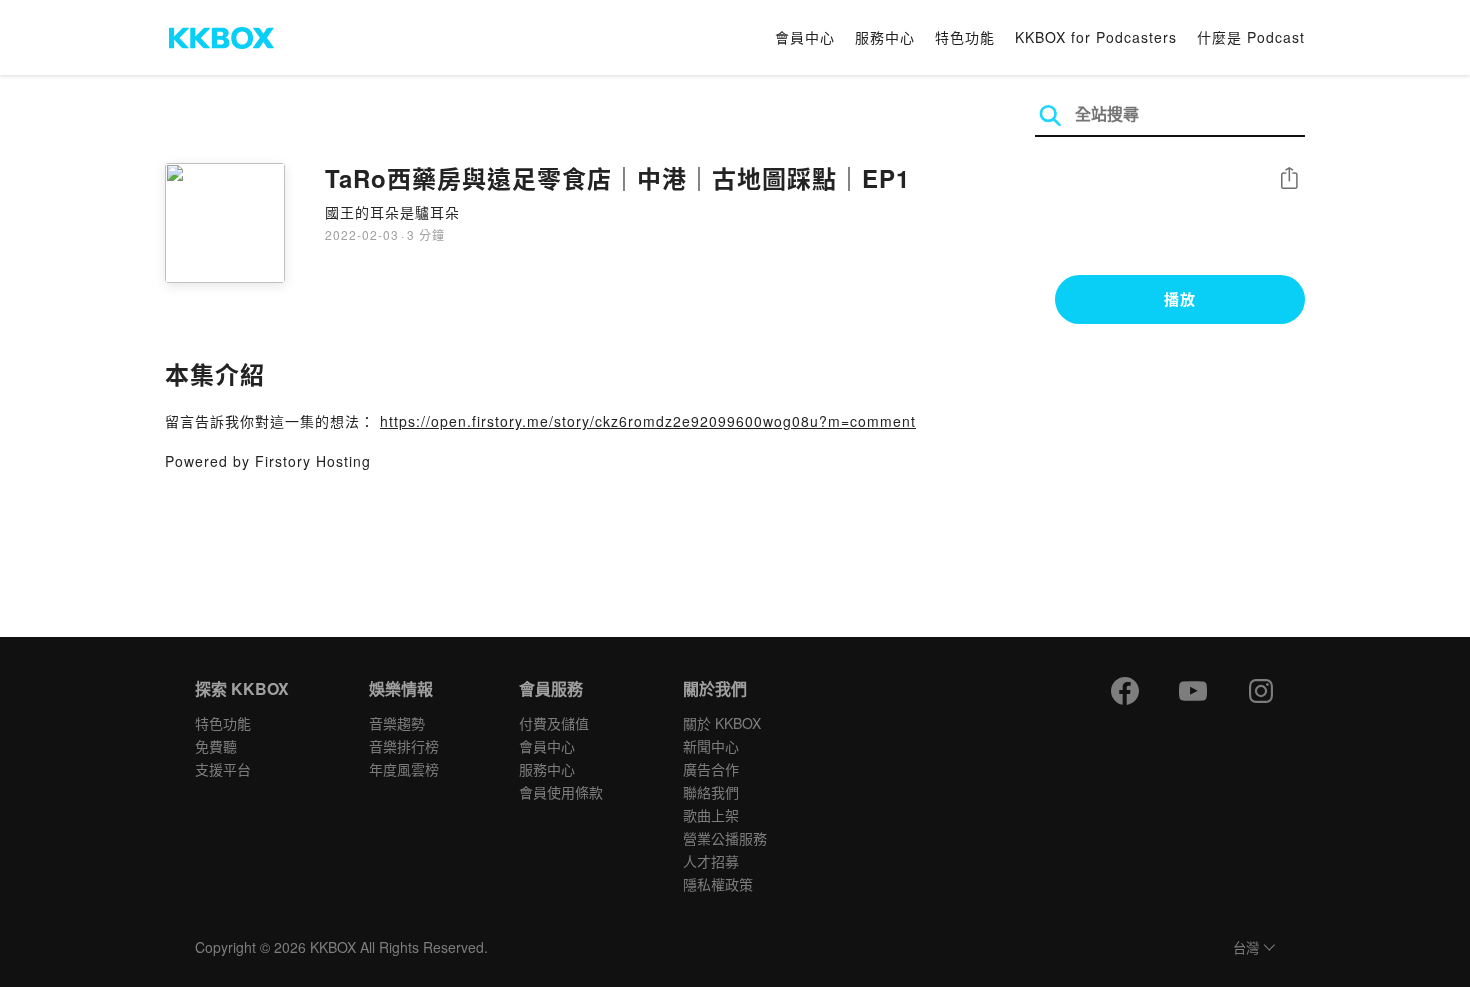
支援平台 (223, 769)
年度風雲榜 (404, 769)
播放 (1180, 299)
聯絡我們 (711, 792)
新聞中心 (711, 746)
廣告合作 (711, 769)
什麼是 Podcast (1251, 37)
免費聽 (216, 746)
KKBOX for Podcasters (1096, 37)
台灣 (1246, 948)
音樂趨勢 (397, 723)
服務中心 (885, 37)
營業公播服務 (725, 838)
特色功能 (965, 37)
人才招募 (711, 861)
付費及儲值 (554, 723)
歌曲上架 (711, 815)
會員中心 (805, 37)
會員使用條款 (561, 792)
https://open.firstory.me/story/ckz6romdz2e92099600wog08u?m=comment (648, 421)
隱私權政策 (718, 884)
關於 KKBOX (722, 723)
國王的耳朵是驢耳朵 (392, 212)
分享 (1289, 179)
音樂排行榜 (404, 746)
